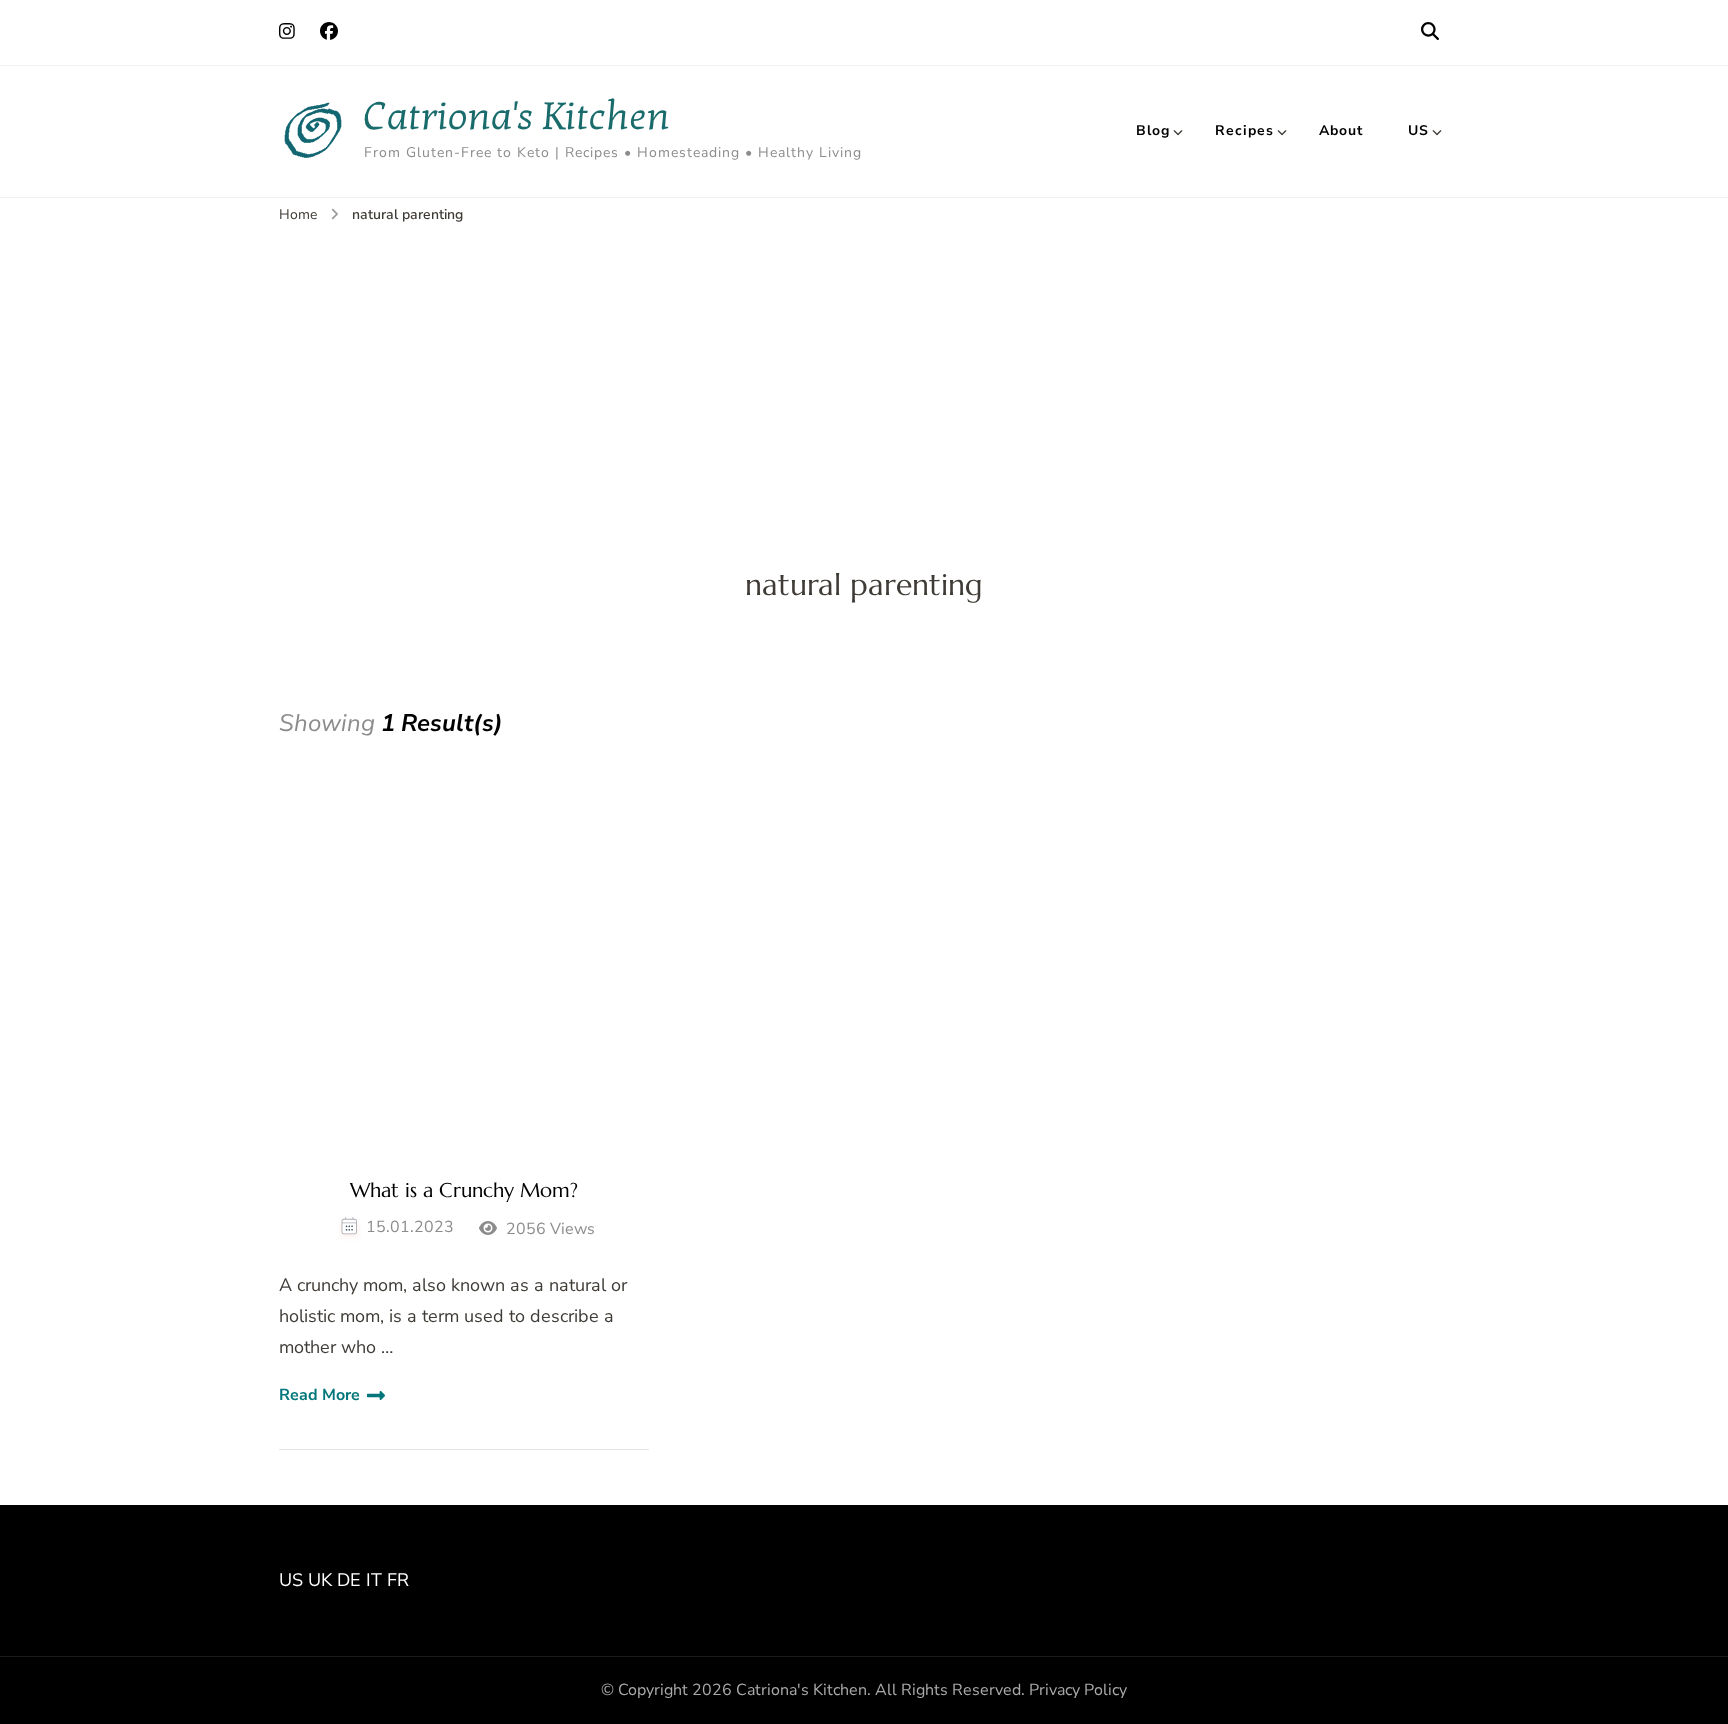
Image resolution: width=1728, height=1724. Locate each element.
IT (374, 1580)
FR (398, 1580)
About (1341, 130)
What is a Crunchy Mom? (464, 1191)
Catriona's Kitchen (517, 116)
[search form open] (1430, 32)
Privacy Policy (1078, 1690)
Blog (1153, 130)
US (1418, 130)
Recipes (1244, 130)
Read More (319, 1395)
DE (349, 1580)
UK (320, 1580)
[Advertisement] (864, 377)
